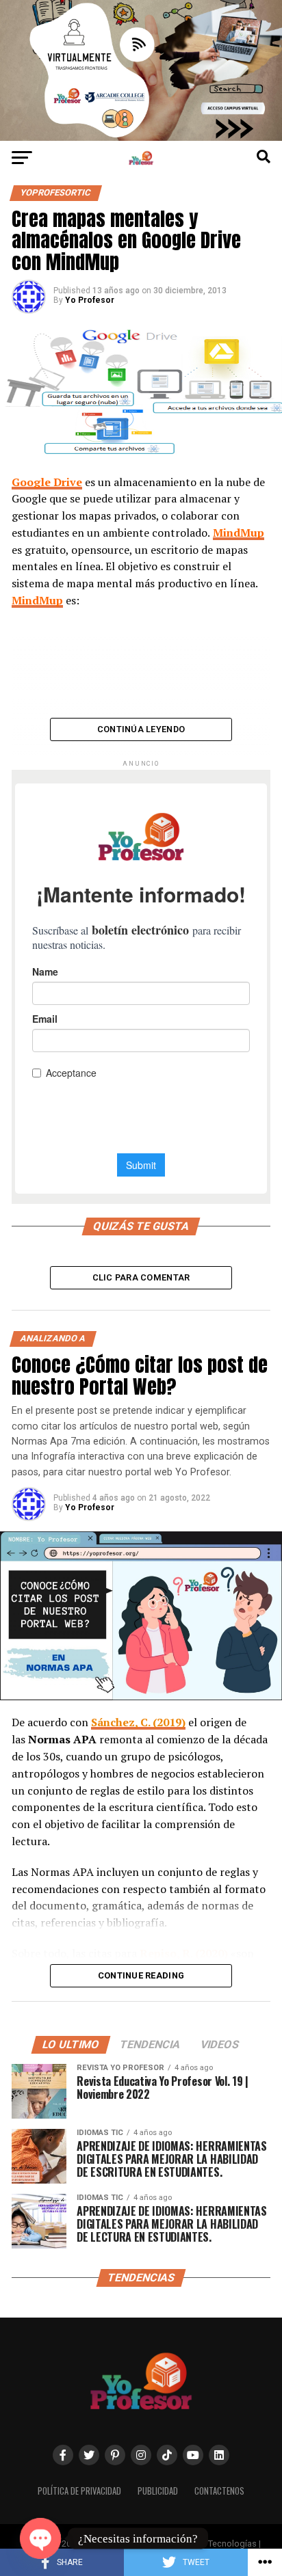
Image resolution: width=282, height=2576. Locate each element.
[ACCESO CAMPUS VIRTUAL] (141, 137)
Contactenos (219, 2491)
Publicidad (158, 2491)
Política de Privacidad (79, 2491)
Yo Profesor (90, 300)
